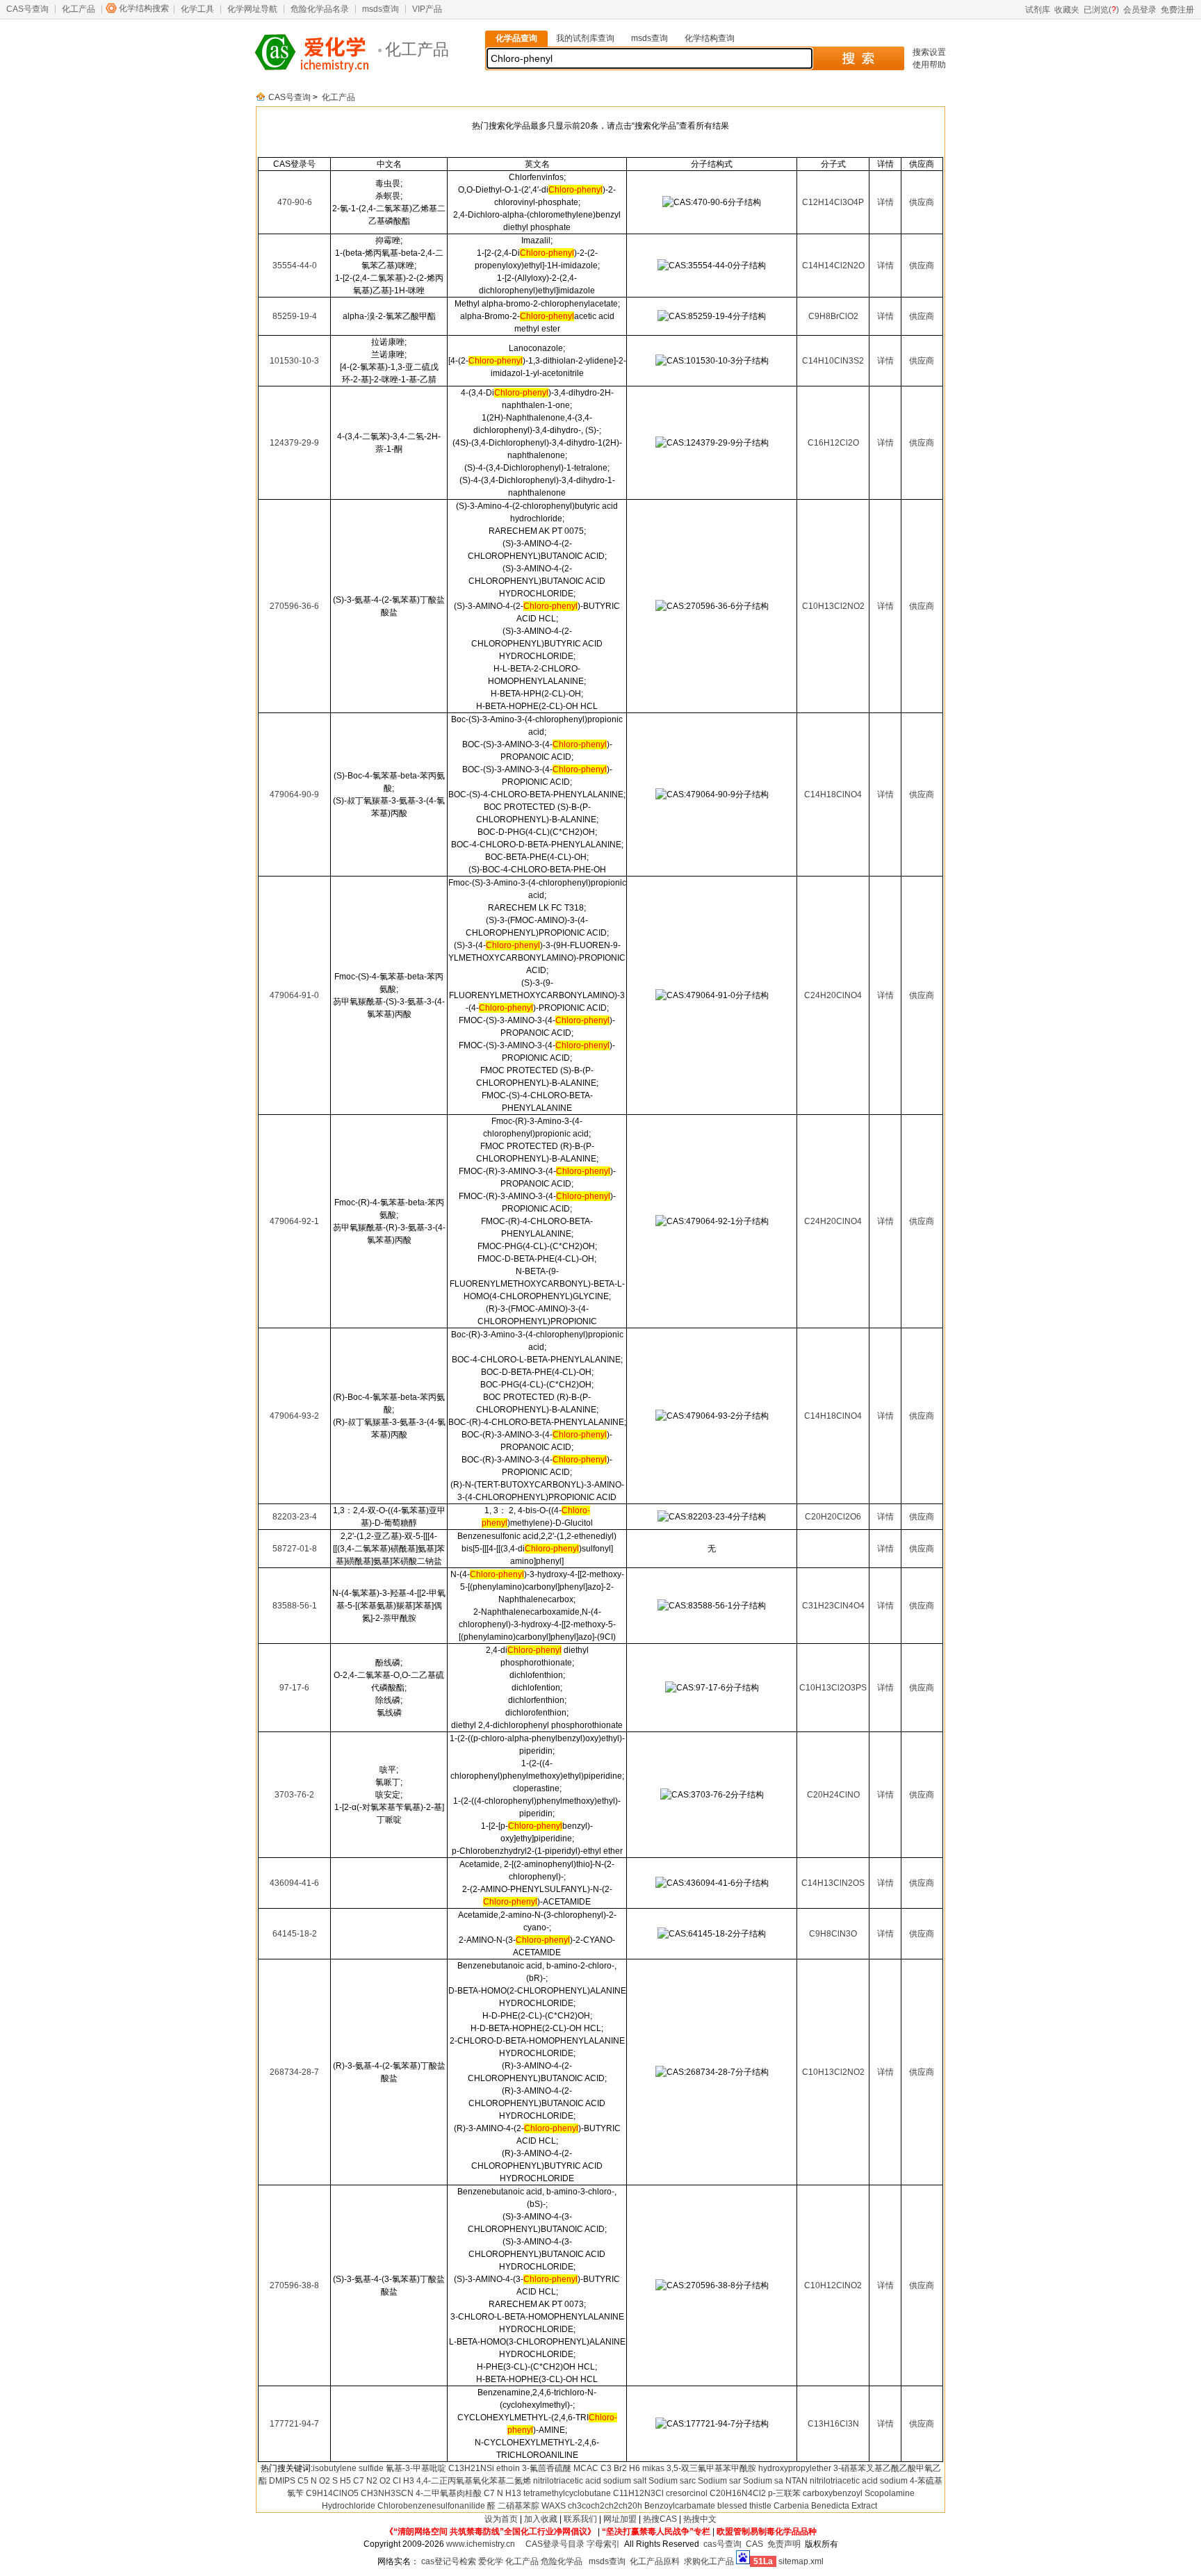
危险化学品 (562, 2561)
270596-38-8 (294, 2285)
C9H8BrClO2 (833, 316)
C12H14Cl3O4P (833, 202)
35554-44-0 (295, 266)
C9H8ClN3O (833, 1934)
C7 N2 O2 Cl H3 (384, 2481)
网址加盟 (620, 2519)
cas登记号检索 (449, 2561)
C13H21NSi (471, 2468)
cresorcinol (687, 2493)
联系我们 (580, 2519)
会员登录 (1140, 10)
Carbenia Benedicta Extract (825, 2506)
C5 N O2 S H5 (324, 2481)
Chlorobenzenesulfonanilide (431, 2506)
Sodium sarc (672, 2481)
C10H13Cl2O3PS (833, 1688)
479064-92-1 (294, 1221)
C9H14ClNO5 (332, 2493)
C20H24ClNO (833, 1795)
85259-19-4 (295, 316)
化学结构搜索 (144, 8)
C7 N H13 (503, 2493)
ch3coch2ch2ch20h (605, 2506)
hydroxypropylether (795, 2468)
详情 (885, 202)
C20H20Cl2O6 (833, 1517)
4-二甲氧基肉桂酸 (449, 2493)
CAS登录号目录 (555, 2544)
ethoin (508, 2468)
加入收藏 (541, 2519)
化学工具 (197, 9)
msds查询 (381, 9)
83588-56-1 (295, 1606)
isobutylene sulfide (348, 2468)
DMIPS (282, 2481)
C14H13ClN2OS (833, 1883)
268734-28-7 (294, 2072)
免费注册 (1177, 10)
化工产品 (79, 9)
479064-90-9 (294, 794)
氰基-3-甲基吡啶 (416, 2468)
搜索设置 (929, 52)
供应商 (922, 202)
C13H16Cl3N (833, 2424)
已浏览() (1101, 10)
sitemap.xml (801, 2561)
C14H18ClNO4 (833, 794)
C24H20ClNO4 (833, 995)
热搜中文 (700, 2519)
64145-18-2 (295, 1934)
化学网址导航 (252, 9)
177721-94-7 (294, 2424)
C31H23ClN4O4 (833, 1606)
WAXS (554, 2506)
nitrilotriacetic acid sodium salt (590, 2481)
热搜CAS (660, 2519)
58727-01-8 (295, 1549)
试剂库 (1038, 10)
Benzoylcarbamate (680, 2506)
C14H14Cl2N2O (833, 266)
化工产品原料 (655, 2561)
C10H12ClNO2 (833, 2285)
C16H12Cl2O (833, 443)
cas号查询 (722, 2544)
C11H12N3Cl (638, 2493)
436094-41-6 (294, 1883)
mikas (653, 2468)
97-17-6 (294, 1688)
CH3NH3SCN (387, 2493)
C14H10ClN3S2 (833, 361)
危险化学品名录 (320, 9)
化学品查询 (516, 38)
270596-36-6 (294, 606)
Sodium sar (719, 2481)
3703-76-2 (294, 1795)
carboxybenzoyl (833, 2493)
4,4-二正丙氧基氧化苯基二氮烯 (474, 2481)
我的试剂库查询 (585, 38)
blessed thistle (744, 2506)
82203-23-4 (295, 1517)
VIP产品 (427, 9)
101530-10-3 (294, 361)
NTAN (796, 2481)
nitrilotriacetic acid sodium (859, 2481)
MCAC (586, 2468)
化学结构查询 (710, 38)
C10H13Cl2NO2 (833, 606)
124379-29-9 (294, 443)
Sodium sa (763, 2481)
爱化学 (491, 2561)
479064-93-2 (294, 1416)
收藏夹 (1067, 10)
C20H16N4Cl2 (738, 2493)
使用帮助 (929, 65)
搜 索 (858, 58)
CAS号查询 (27, 9)
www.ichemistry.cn (481, 2544)
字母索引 (603, 2544)
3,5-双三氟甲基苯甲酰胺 (711, 2468)
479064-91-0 (294, 995)
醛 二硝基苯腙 (513, 2506)
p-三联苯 (784, 2493)
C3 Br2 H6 (620, 2468)
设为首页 (501, 2519)
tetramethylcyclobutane (567, 2493)
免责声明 (784, 2544)
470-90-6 (295, 202)
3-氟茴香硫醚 (547, 2468)
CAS (754, 2544)
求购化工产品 (709, 2561)
